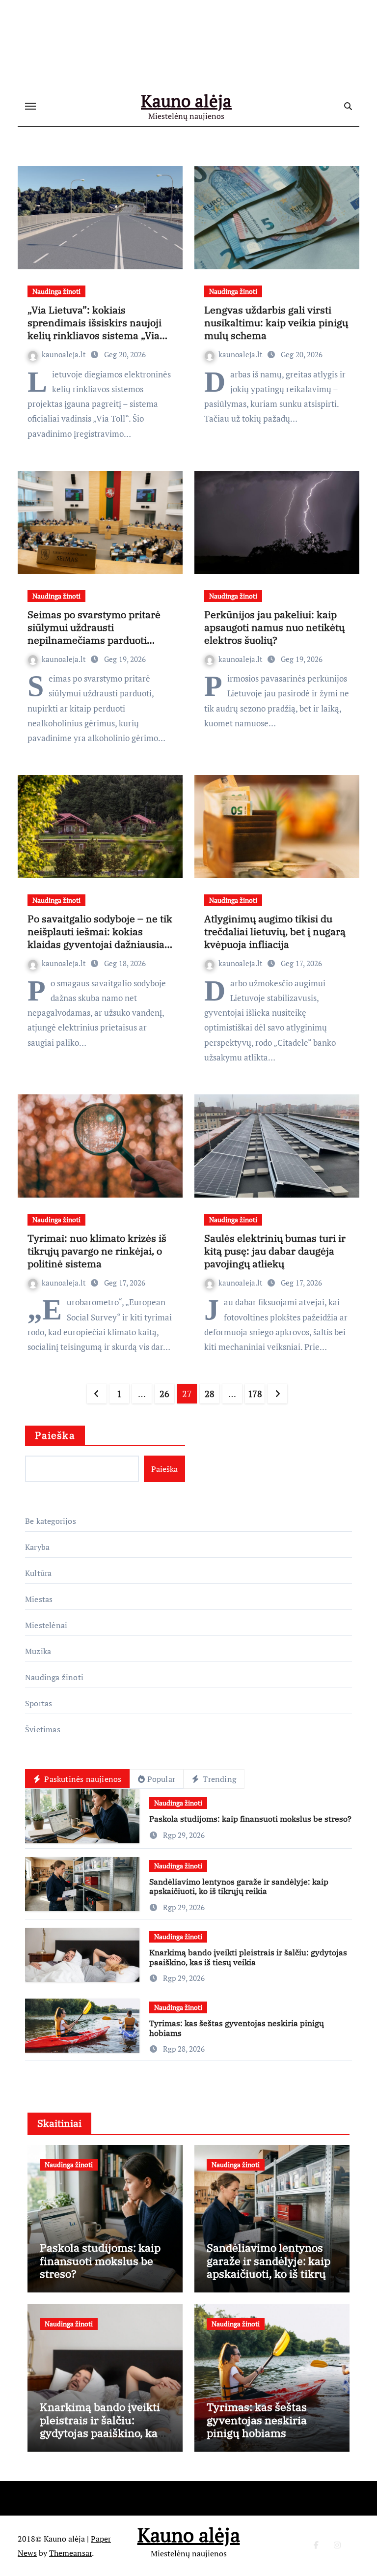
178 (255, 1394)
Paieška (55, 1435)
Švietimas (43, 1729)
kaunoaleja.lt (65, 354)
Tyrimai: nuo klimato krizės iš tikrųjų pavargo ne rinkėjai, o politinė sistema (97, 1251)
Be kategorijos (51, 1521)
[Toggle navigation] (30, 106)
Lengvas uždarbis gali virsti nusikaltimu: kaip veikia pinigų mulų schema (276, 323)
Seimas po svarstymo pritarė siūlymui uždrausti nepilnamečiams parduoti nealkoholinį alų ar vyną (94, 634)
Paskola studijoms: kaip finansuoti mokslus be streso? (250, 1819)
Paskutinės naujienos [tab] (82, 1779)
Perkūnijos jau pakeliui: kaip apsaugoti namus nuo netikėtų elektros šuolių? (274, 627)
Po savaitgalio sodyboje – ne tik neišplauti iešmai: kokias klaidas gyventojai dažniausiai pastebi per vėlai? (100, 938)
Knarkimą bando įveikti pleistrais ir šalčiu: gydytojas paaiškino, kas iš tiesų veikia (248, 1957)
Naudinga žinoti (56, 291)
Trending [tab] (218, 1779)
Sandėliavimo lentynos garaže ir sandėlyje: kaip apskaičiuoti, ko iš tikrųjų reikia (239, 1886)
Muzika (38, 1651)
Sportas (39, 1703)
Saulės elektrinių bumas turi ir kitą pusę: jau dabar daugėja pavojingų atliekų (275, 1251)
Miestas (39, 1599)
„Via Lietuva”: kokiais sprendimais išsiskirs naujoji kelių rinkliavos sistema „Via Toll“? (94, 329)
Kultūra (38, 1573)
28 (209, 1394)
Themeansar (70, 2553)
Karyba (37, 1547)
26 (164, 1394)
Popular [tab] (161, 1779)
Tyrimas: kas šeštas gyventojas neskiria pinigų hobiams (237, 2028)
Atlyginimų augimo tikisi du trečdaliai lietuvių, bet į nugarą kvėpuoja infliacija (275, 931)
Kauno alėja (186, 101)
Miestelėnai (46, 1625)
